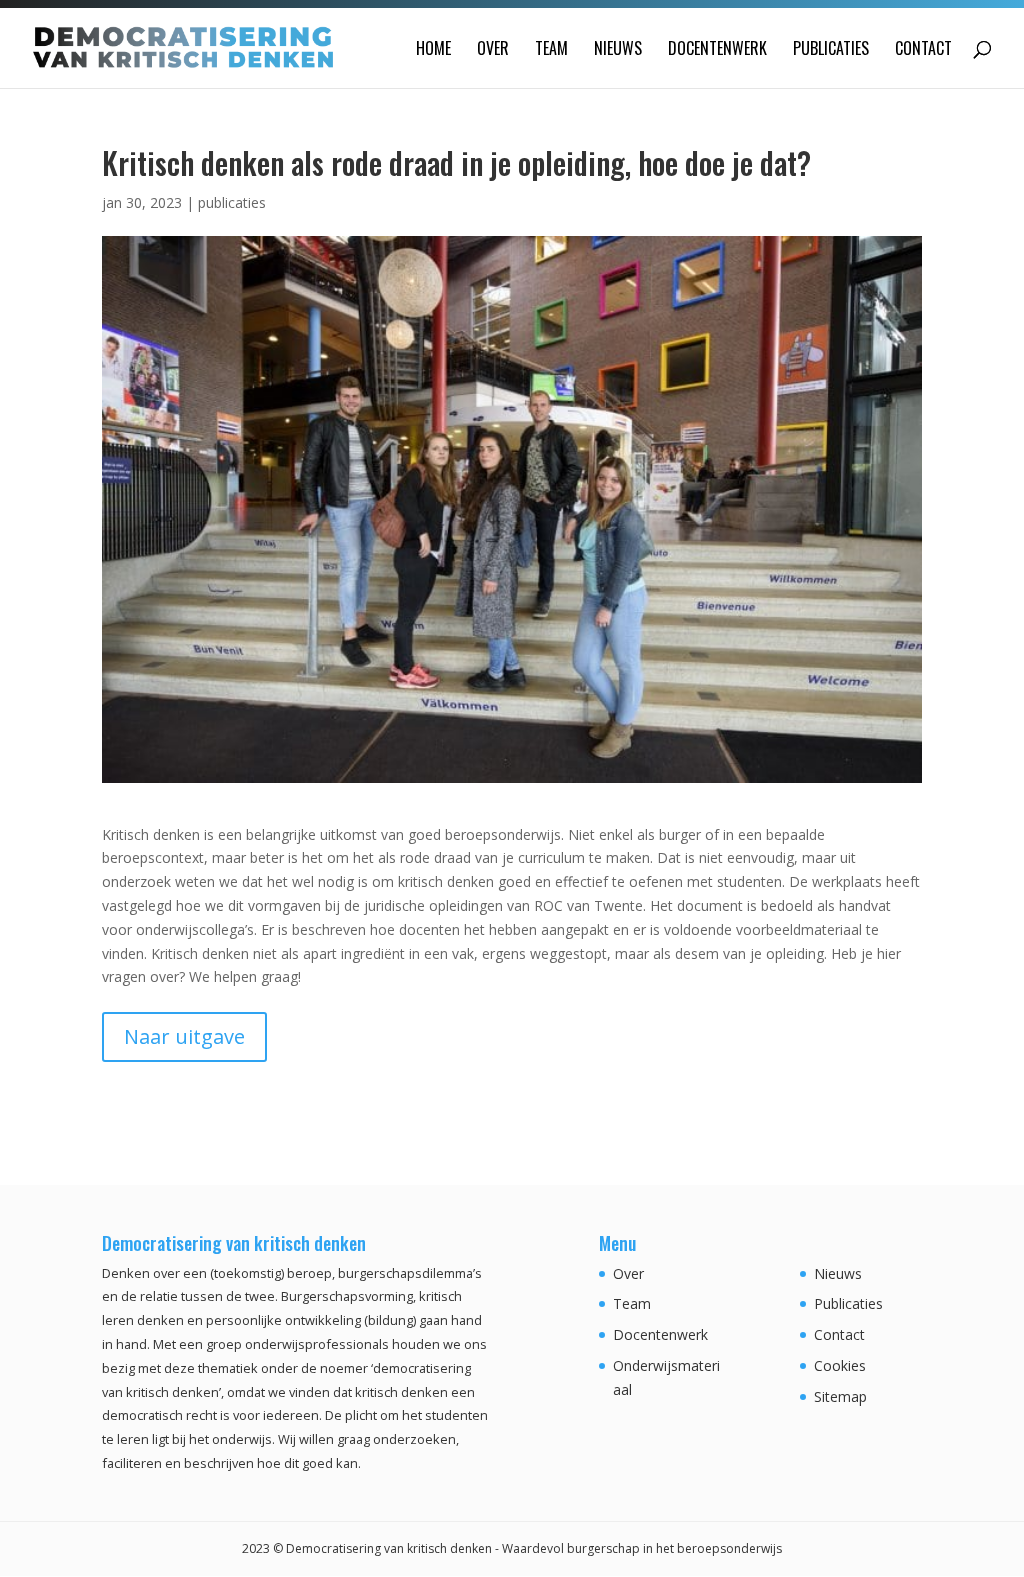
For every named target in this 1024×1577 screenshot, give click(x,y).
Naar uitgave (184, 1036)
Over (493, 50)
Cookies (840, 1365)
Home (433, 50)
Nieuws (618, 50)
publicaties (232, 202)
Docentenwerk (717, 50)
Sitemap (840, 1396)
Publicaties (831, 50)
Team (551, 50)
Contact (923, 50)
